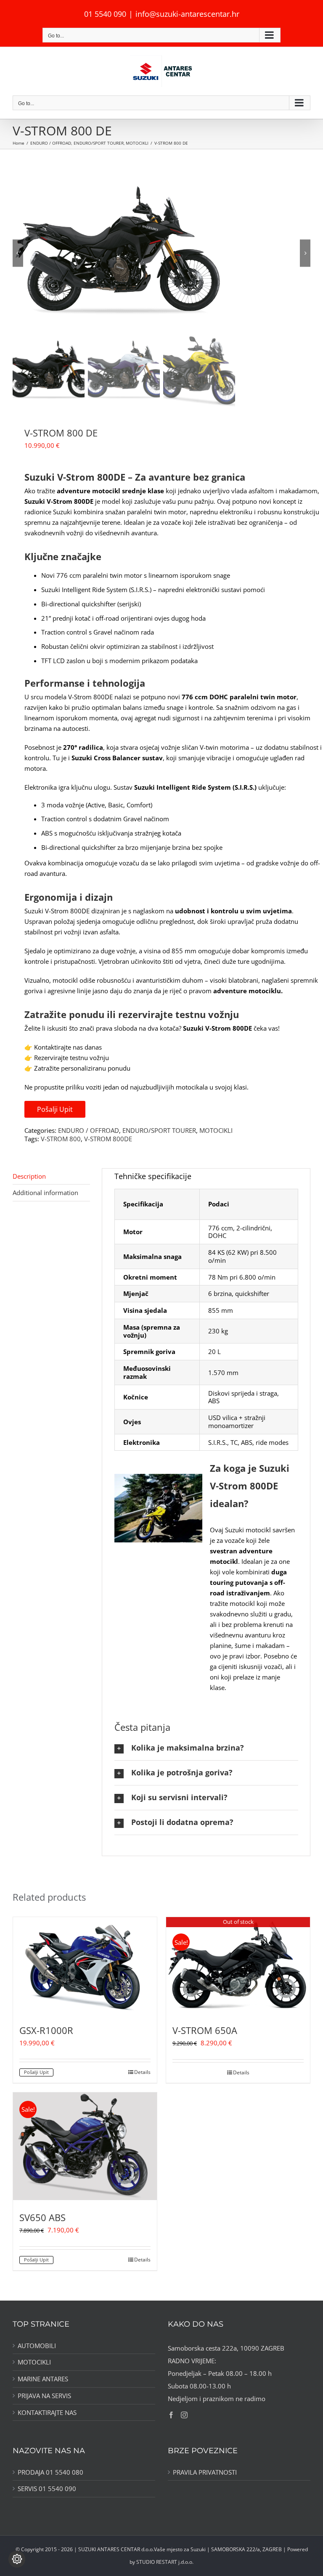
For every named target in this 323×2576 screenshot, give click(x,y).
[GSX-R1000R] (85, 1965)
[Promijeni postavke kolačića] (17, 2559)
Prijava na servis (44, 2396)
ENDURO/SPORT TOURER (159, 1130)
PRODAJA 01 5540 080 (50, 2472)
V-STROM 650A (205, 2030)
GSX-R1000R (46, 2030)
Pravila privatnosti (205, 2472)
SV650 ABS (42, 2217)
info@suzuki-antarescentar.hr (187, 14)
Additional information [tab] (45, 1193)
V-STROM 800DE (108, 1139)
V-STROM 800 (61, 1139)
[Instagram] (184, 2415)
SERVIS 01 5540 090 (47, 2489)
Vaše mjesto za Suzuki (180, 2549)
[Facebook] (171, 2415)
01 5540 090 (105, 14)
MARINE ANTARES (43, 2379)
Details (142, 2072)
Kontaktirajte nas (47, 2413)
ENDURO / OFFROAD (89, 1130)
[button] (206, 1748)
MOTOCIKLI (216, 1130)
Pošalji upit (55, 1109)
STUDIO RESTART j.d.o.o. (165, 2562)
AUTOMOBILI (37, 2346)
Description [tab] (29, 1176)
